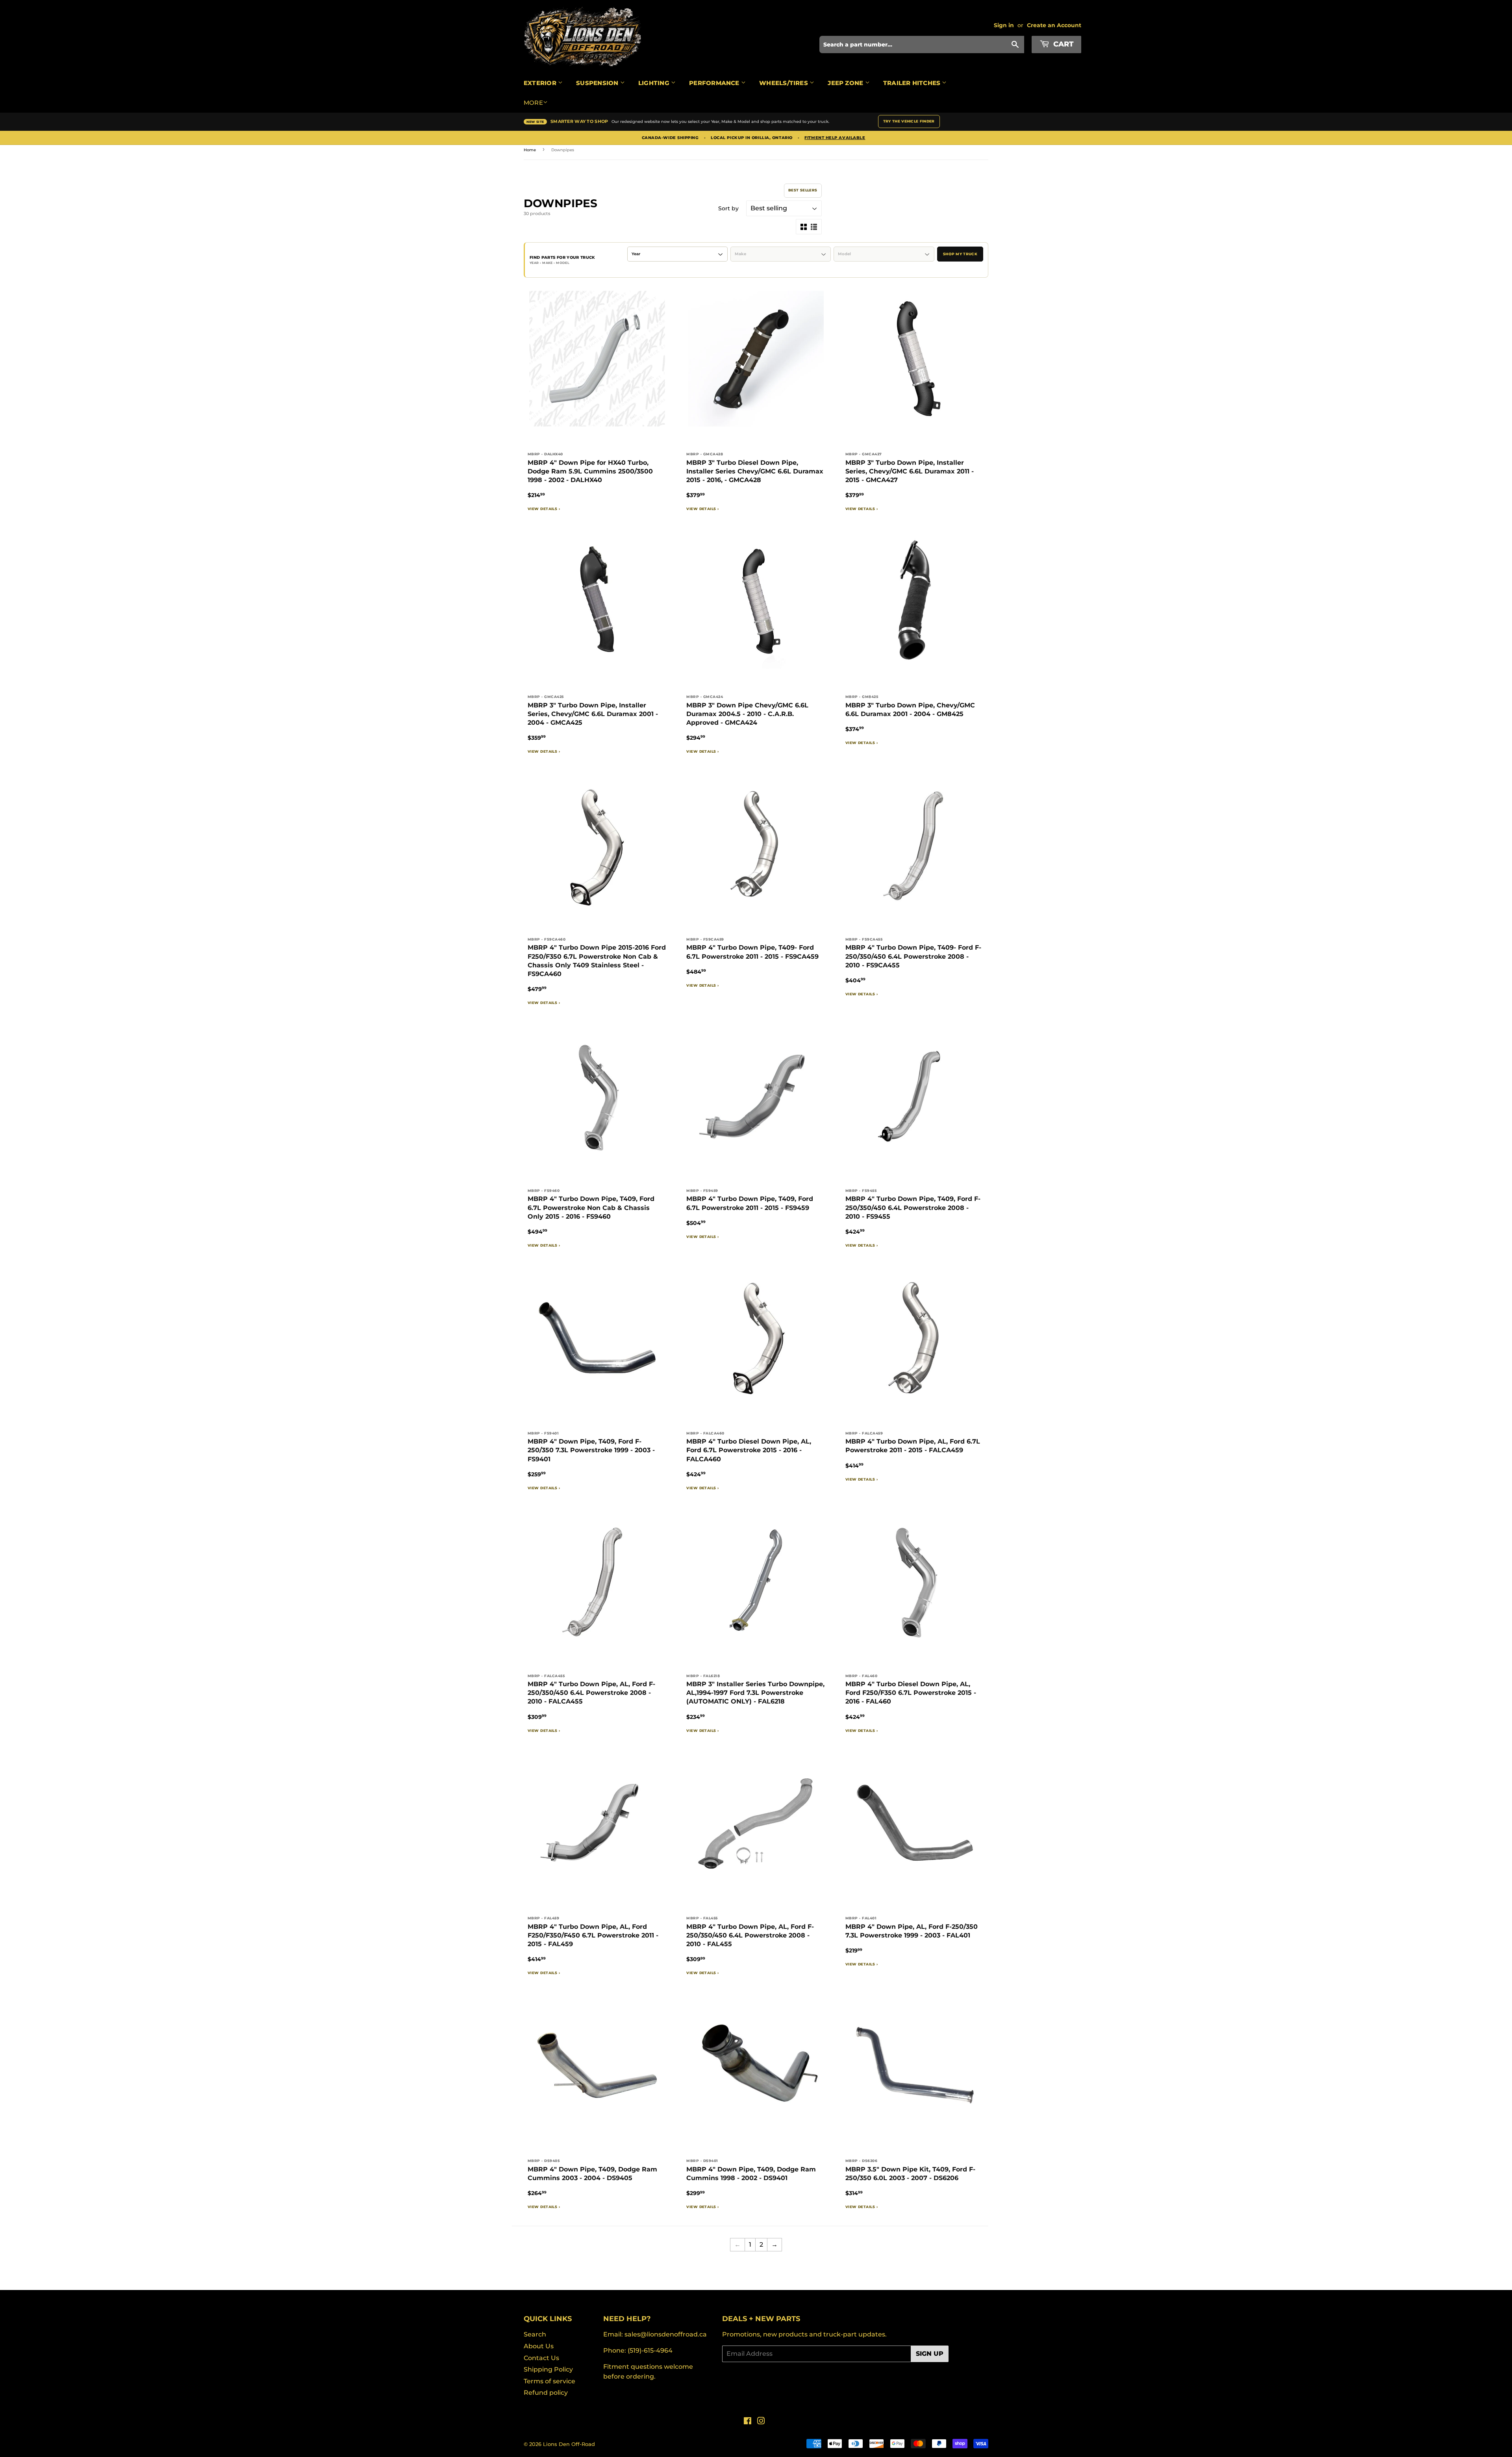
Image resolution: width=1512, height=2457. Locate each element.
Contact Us (541, 2358)
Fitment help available (835, 138)
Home (530, 150)
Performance (715, 83)
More (533, 103)
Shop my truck (960, 254)
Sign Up (930, 2354)
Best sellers (803, 190)
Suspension (598, 83)
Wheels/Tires (784, 83)
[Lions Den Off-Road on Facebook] (748, 2422)
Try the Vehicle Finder (909, 121)
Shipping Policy (548, 2369)
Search (535, 2334)
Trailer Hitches (913, 83)
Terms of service (549, 2381)
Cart (1062, 44)
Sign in (1004, 25)
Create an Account (1054, 25)
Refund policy (546, 2393)
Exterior (541, 83)
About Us (539, 2346)
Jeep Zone (846, 83)
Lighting (655, 83)
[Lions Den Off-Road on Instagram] (761, 2422)
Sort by (728, 208)
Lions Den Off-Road (569, 2444)
